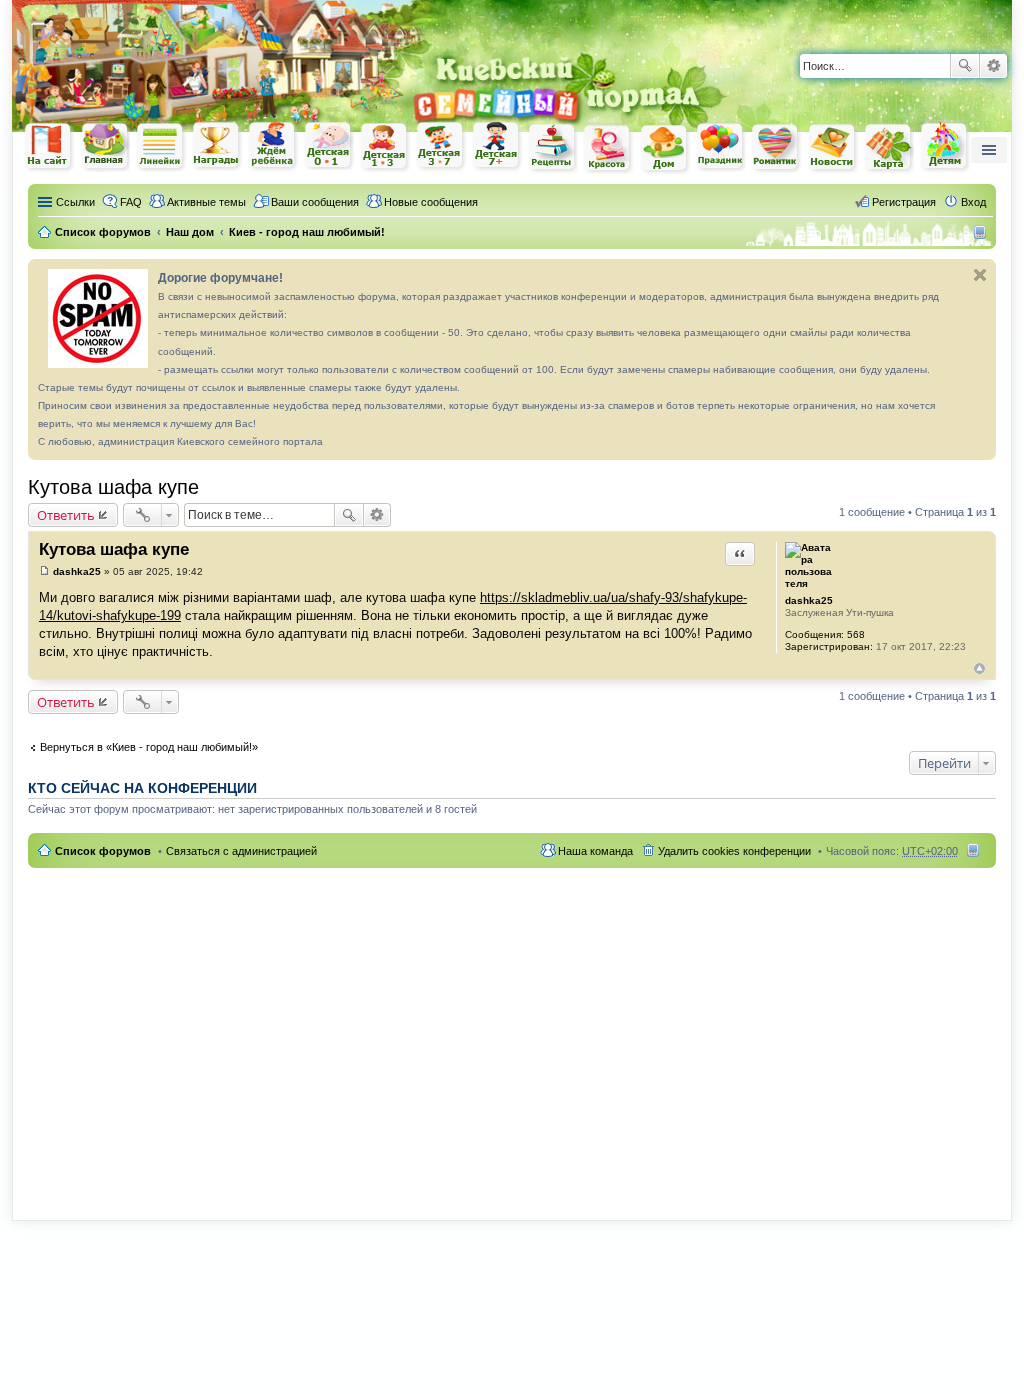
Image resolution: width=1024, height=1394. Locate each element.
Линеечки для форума (161, 146)
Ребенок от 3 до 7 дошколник (441, 147)
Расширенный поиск (993, 66)
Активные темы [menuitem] (206, 202)
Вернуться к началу (979, 668)
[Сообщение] (44, 571)
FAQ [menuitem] (131, 202)
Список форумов (103, 851)
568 (856, 634)
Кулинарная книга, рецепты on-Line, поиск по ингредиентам (553, 147)
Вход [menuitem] (973, 202)
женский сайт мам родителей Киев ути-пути (49, 148)
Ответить (66, 515)
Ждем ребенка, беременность (273, 146)
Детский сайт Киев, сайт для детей (945, 146)
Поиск (965, 66)
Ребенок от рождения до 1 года (329, 146)
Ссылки (75, 202)
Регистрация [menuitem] (904, 202)
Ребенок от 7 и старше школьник (497, 147)
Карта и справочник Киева (889, 148)
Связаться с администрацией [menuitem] (241, 851)
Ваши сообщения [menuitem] (315, 202)
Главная (105, 146)
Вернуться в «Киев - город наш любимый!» (149, 747)
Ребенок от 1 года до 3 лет (385, 147)
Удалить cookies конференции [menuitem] (734, 851)
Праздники (721, 147)
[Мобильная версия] (982, 232)
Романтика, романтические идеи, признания (777, 148)
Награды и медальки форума (217, 146)
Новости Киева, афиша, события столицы (833, 148)
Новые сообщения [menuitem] (431, 202)
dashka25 (809, 600)
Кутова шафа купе (113, 487)
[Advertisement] (512, 1032)
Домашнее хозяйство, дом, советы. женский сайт (665, 149)
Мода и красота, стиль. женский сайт (609, 148)
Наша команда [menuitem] (595, 851)
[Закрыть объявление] (980, 275)
